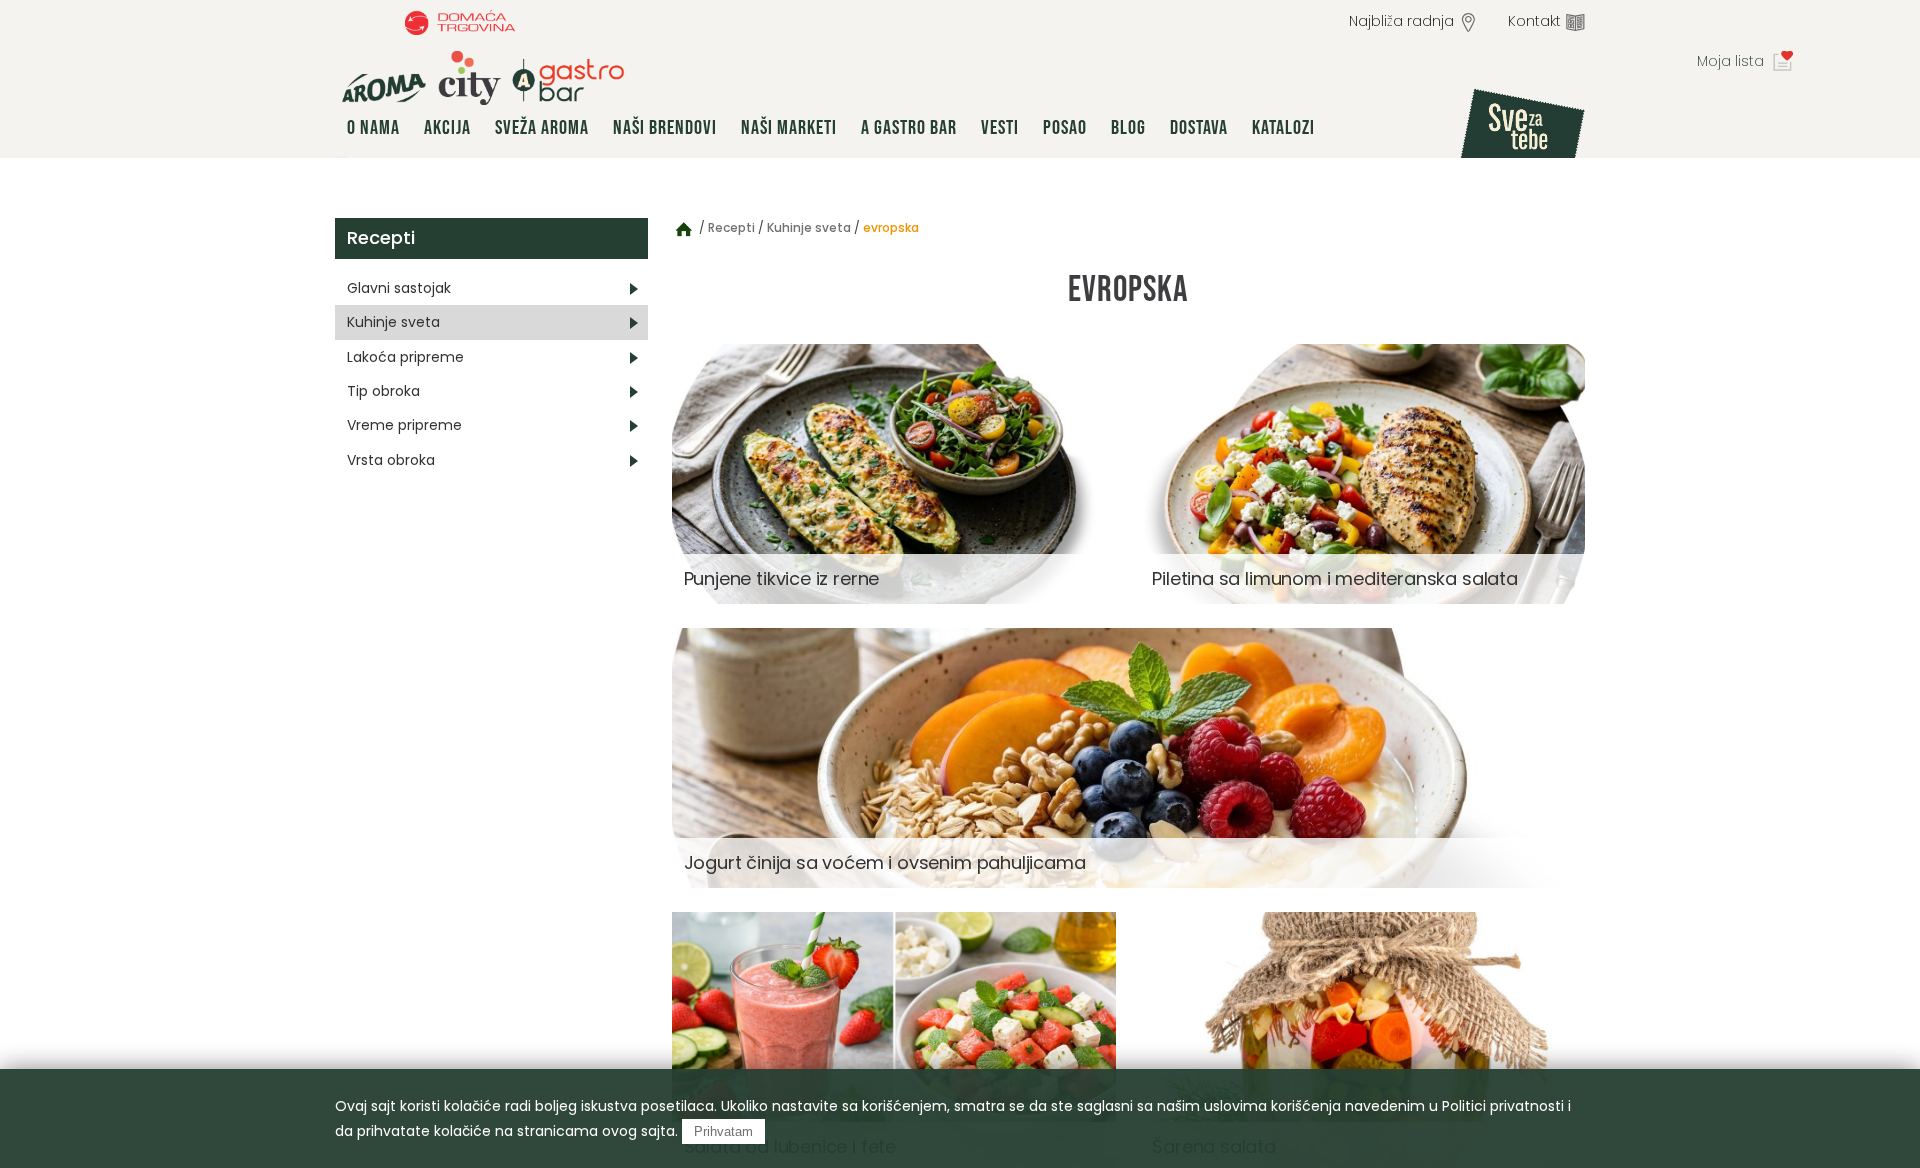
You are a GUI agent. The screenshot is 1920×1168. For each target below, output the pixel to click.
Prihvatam (723, 1131)
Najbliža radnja (1401, 21)
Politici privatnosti (1503, 1106)
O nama (373, 128)
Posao (1065, 128)
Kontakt (1534, 21)
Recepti (381, 237)
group (483, 78)
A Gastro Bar (909, 128)
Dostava (1199, 128)
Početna (684, 228)
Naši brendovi (665, 128)
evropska (891, 227)
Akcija (447, 128)
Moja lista (1730, 61)
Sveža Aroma (542, 128)
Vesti (1000, 128)
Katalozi (1283, 128)
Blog (1128, 128)
